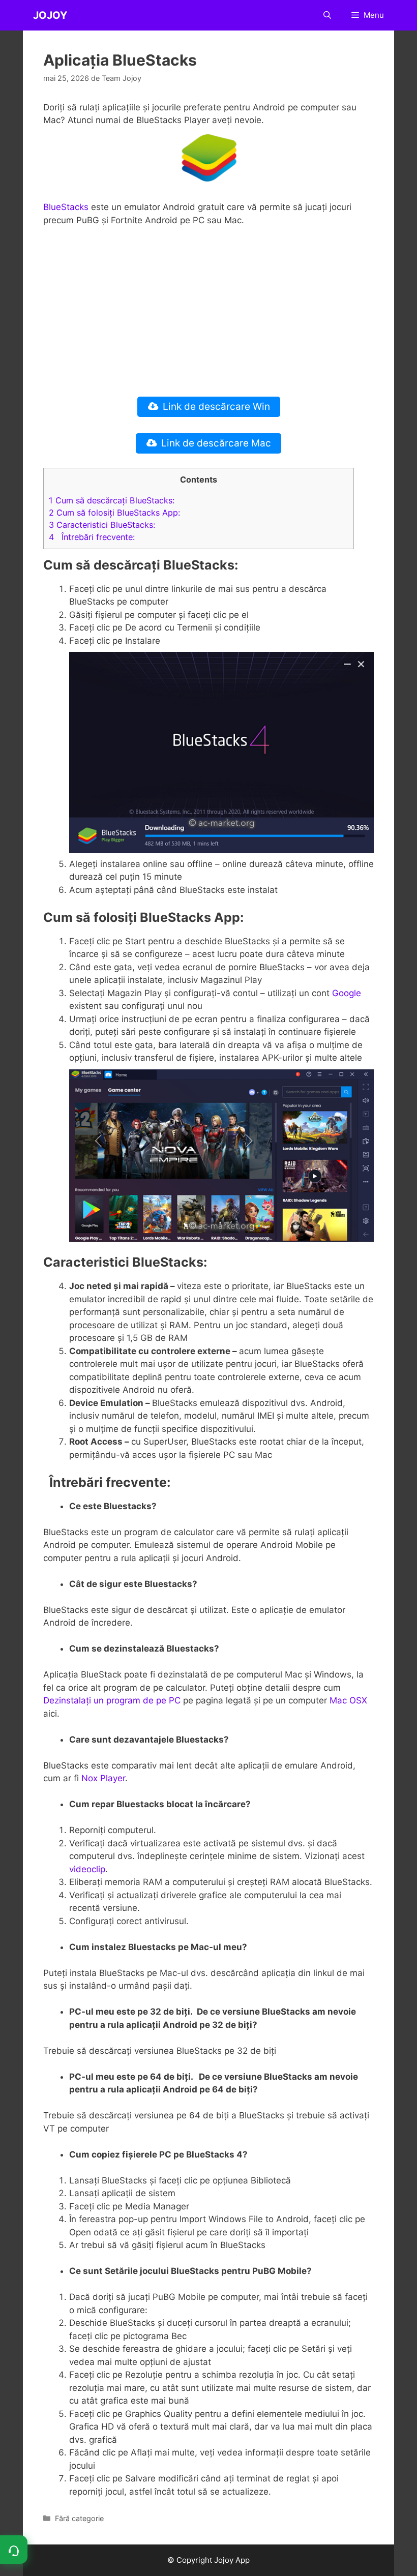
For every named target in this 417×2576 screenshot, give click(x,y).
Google (347, 993)
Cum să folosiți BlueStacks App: (114, 513)
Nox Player (102, 1778)
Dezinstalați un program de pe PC (112, 1700)
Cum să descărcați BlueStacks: (112, 500)
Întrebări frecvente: (92, 537)
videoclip (87, 1869)
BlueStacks (66, 207)
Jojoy (50, 15)
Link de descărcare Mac (216, 443)
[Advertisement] (208, 311)
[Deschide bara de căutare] (327, 15)
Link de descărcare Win (216, 407)
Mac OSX (348, 1700)
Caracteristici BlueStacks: (102, 525)
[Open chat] (14, 2550)
